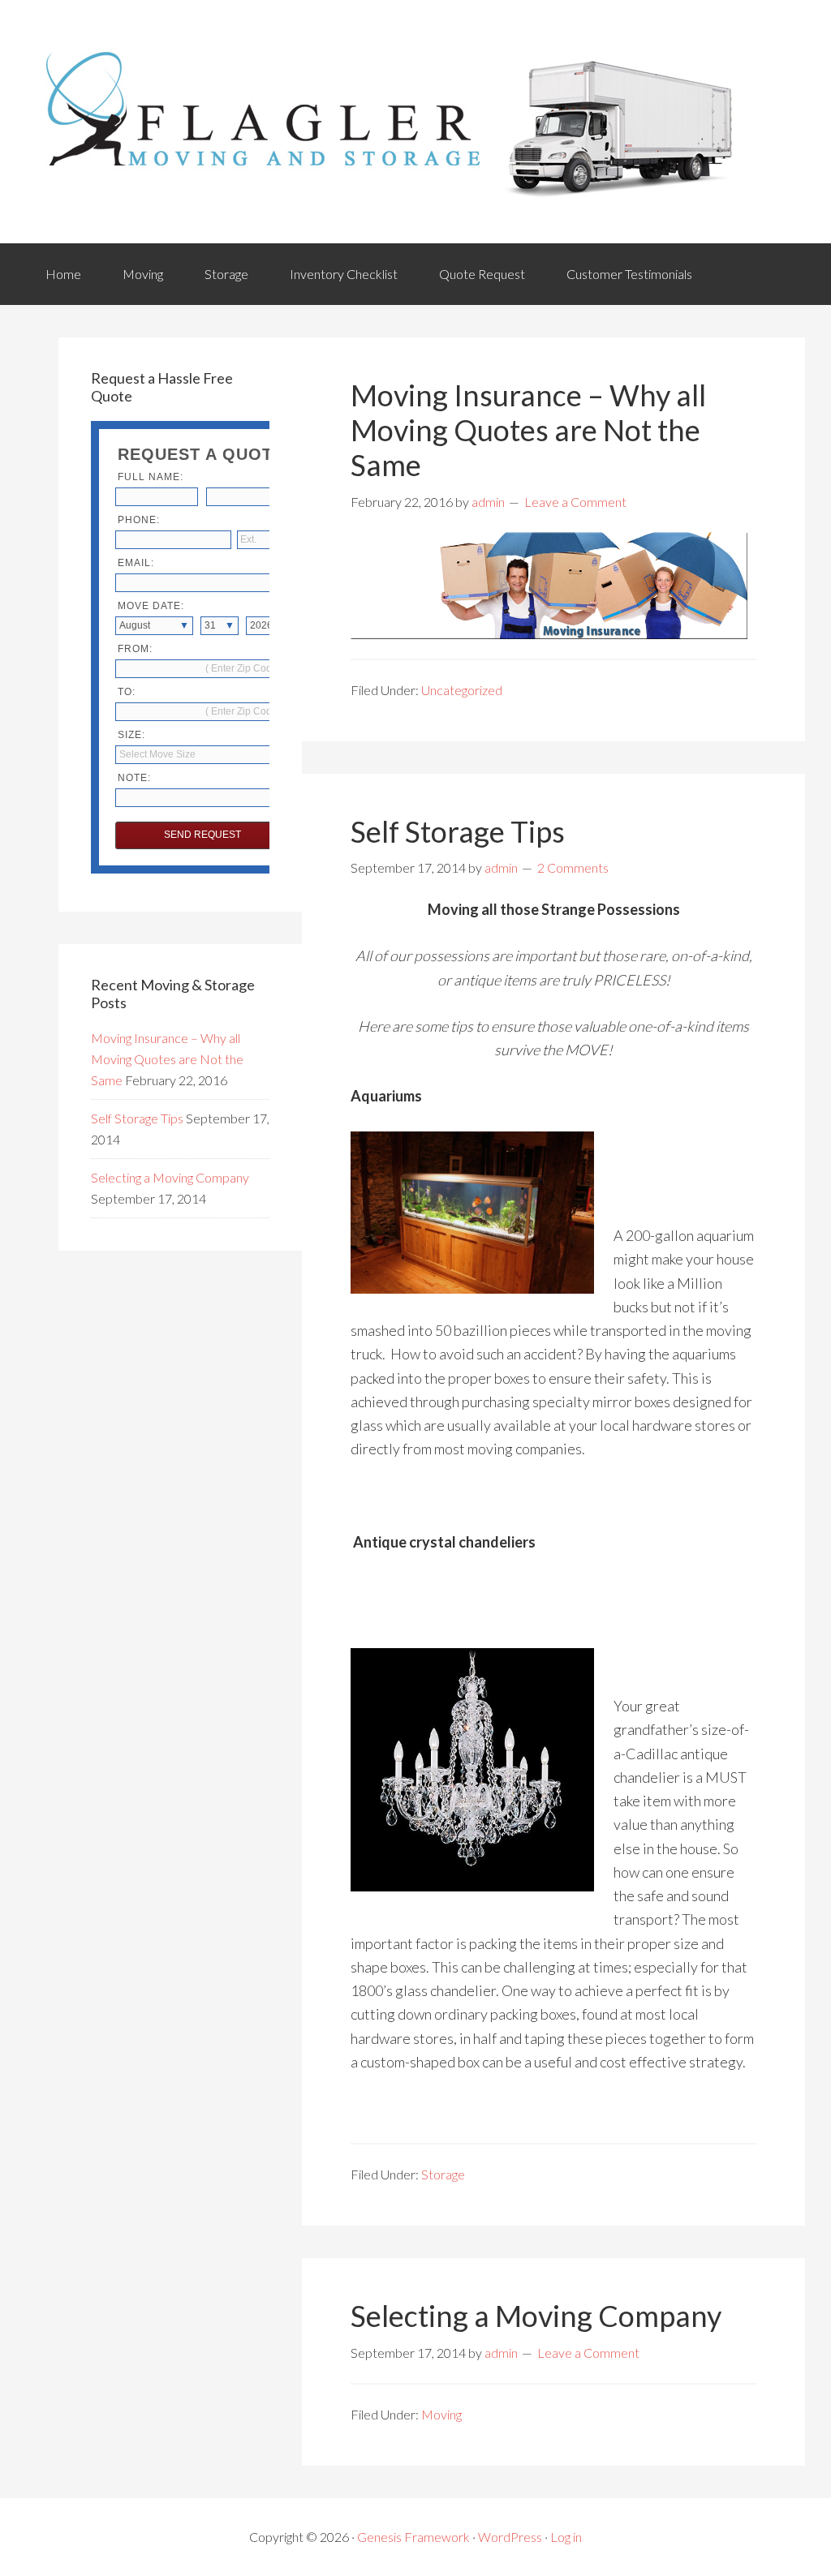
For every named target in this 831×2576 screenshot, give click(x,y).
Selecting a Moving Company (536, 2316)
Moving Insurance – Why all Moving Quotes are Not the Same (528, 430)
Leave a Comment (575, 502)
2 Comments (573, 867)
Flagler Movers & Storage (391, 122)
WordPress (510, 2537)
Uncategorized (462, 690)
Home (63, 274)
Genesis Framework (413, 2537)
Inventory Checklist (344, 274)
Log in (566, 2537)
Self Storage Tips (458, 831)
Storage (226, 274)
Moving (143, 274)
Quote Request (482, 274)
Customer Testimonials (629, 274)
